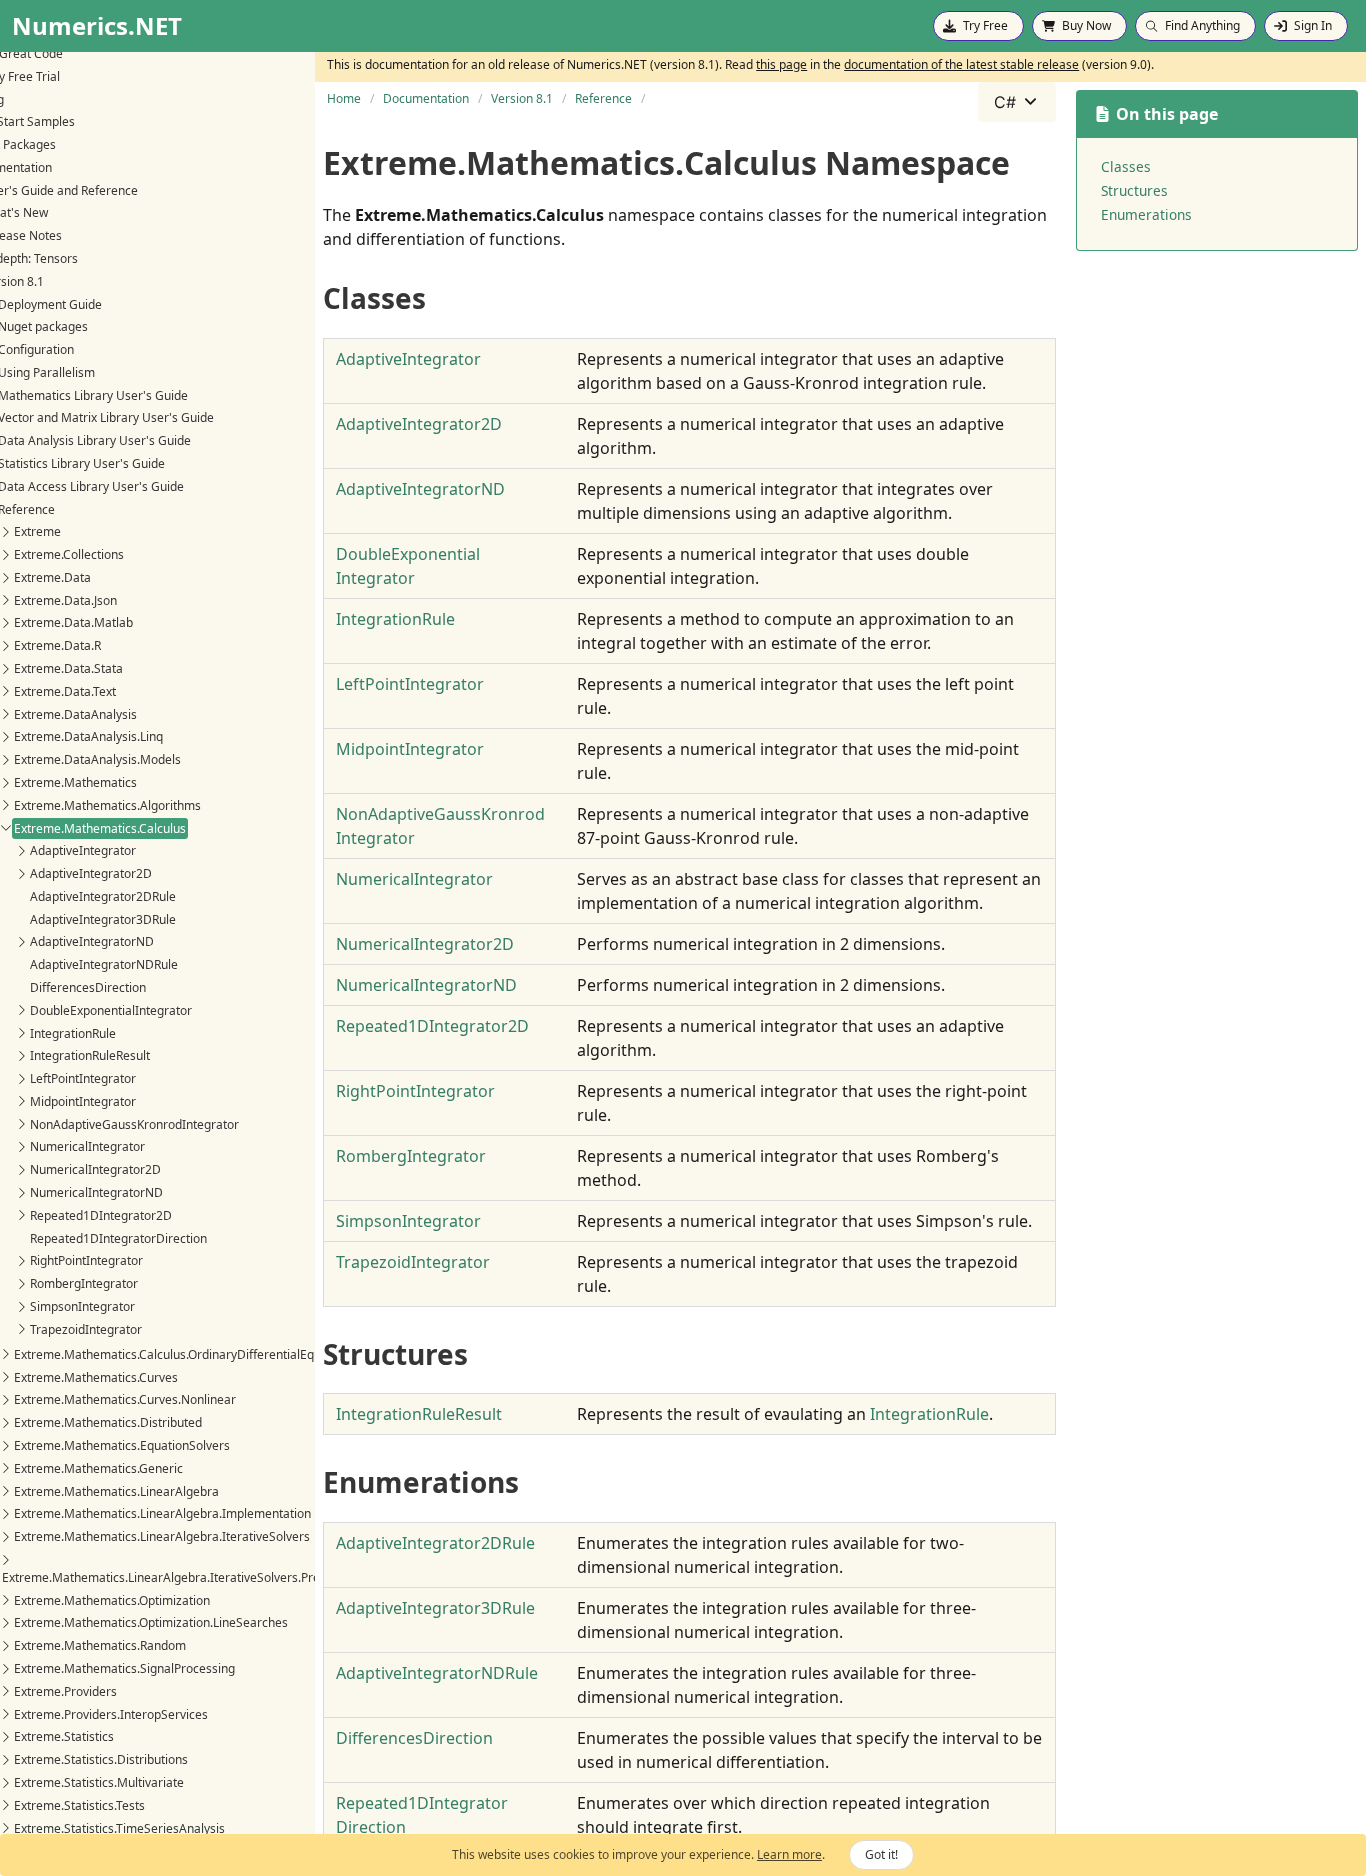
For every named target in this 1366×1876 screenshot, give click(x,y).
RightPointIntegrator (86, 1260)
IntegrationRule (73, 1033)
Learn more (789, 1854)
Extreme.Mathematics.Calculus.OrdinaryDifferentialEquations (184, 1354)
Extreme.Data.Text (65, 691)
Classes (1126, 166)
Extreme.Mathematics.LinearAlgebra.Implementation (162, 1513)
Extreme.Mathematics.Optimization (112, 1600)
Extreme (37, 531)
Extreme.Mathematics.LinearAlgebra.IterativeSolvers (162, 1536)
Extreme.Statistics (64, 1736)
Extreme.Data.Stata (68, 668)
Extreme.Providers (65, 1691)
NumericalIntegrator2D (95, 1169)
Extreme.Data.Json (65, 600)
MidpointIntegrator (83, 1101)
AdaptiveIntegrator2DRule (103, 896)
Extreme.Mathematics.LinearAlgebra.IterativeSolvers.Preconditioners (195, 1577)
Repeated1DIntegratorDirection (118, 1238)
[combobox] (1017, 102)
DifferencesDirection (88, 987)
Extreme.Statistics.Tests (79, 1805)
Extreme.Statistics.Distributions (101, 1759)
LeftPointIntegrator (83, 1078)
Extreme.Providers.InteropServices (111, 1714)
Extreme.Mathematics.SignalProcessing (124, 1668)
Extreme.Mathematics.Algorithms (107, 805)
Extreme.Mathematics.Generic (98, 1468)
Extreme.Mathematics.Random (100, 1645)
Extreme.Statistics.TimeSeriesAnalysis (119, 1828)
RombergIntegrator (84, 1283)
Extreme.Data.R (57, 645)
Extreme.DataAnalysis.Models (97, 759)
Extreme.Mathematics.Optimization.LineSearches (151, 1622)
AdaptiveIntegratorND (92, 941)
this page (781, 64)
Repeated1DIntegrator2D (101, 1215)
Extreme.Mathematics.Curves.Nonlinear (125, 1399)
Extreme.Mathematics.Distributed (108, 1422)
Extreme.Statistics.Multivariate (99, 1782)
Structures (1134, 190)
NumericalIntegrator (87, 1146)
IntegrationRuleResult (90, 1055)
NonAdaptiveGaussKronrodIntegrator (134, 1124)
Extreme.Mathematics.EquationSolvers (122, 1445)
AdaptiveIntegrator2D (91, 873)
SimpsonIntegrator (82, 1306)
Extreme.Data (52, 577)
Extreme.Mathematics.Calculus (100, 828)
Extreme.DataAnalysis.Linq (88, 736)
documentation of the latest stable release (961, 64)
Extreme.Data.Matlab (73, 622)
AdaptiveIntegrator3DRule (103, 919)
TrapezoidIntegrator (86, 1329)
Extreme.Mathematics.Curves (96, 1377)
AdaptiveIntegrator (83, 850)
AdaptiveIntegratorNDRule (104, 964)
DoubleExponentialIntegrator (111, 1010)
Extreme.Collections (69, 554)
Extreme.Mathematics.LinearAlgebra (116, 1491)
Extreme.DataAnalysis (75, 714)
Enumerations (1146, 214)
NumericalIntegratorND (96, 1192)
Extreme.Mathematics (75, 782)
